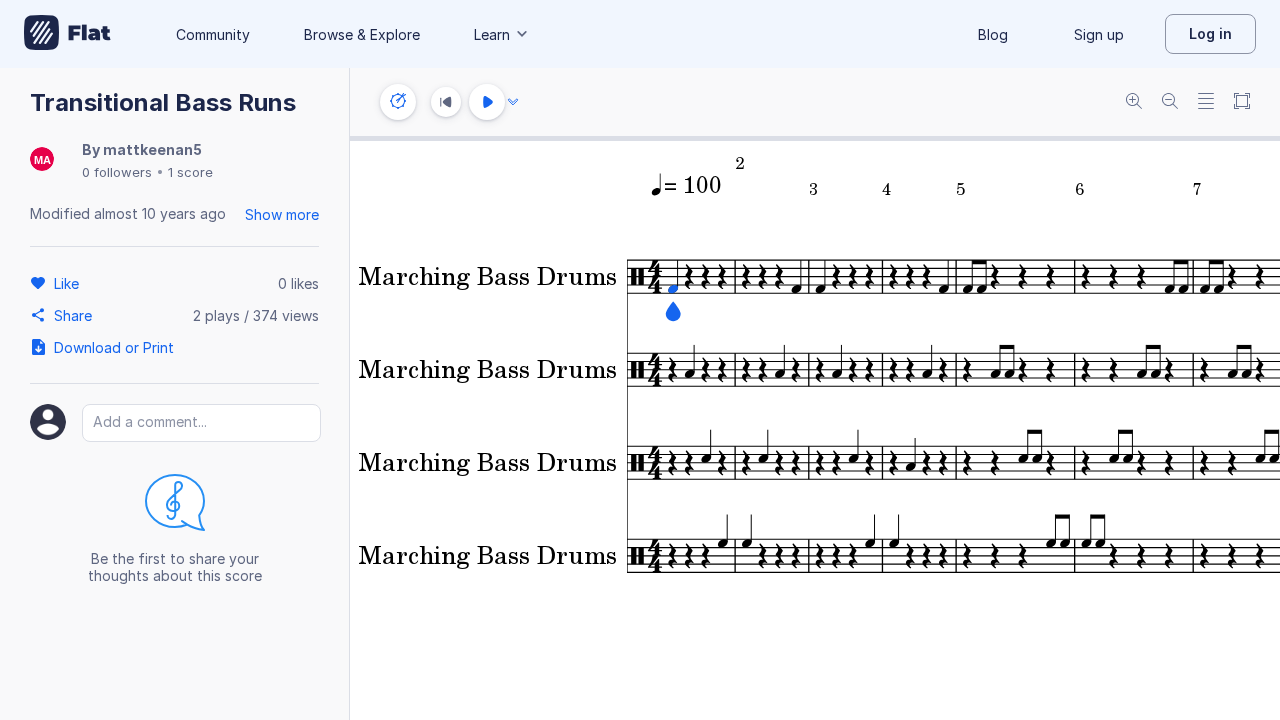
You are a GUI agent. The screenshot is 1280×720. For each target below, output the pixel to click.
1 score (190, 172)
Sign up (1099, 34)
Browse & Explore (362, 34)
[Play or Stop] (487, 102)
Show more (282, 214)
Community (213, 34)
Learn (492, 34)
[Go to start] (446, 102)
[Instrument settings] (398, 102)
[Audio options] (513, 102)
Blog (993, 34)
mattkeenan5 (152, 149)
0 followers (117, 172)
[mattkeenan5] (42, 160)
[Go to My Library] (67, 34)
